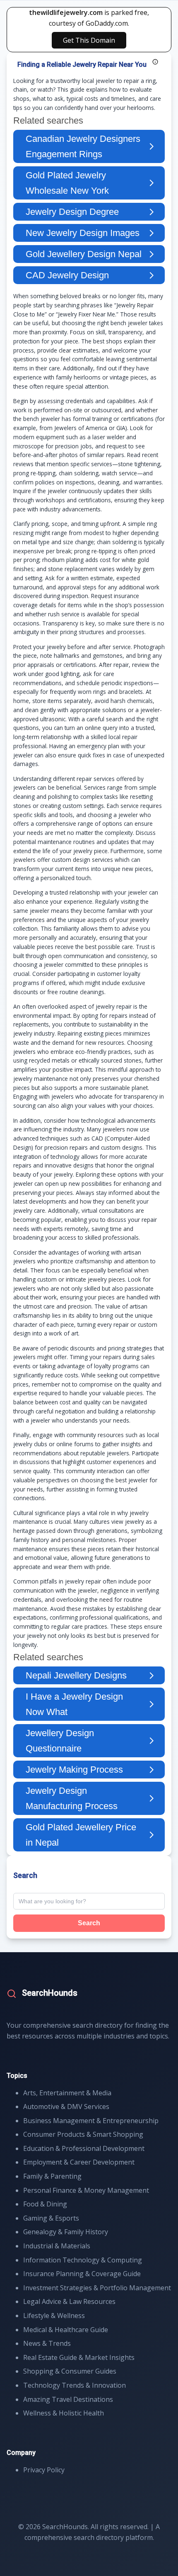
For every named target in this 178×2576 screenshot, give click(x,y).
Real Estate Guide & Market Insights (79, 2357)
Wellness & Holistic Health (64, 2413)
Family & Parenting (52, 2176)
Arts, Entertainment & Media (67, 2093)
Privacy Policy (44, 2470)
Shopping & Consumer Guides (70, 2371)
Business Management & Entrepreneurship (91, 2121)
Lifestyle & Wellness (54, 2316)
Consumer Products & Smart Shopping (83, 2134)
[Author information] (155, 62)
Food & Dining (45, 2204)
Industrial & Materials (57, 2246)
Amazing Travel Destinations (68, 2399)
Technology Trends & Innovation (75, 2385)
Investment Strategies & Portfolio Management (97, 2288)
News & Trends (47, 2343)
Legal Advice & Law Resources (69, 2301)
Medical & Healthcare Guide (66, 2330)
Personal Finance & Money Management (86, 2190)
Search (89, 1923)
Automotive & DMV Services (66, 2107)
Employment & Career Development (79, 2162)
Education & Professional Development (84, 2148)
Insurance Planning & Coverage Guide (82, 2274)
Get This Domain (89, 40)
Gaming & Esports (51, 2218)
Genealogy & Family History (66, 2232)
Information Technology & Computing (83, 2260)
